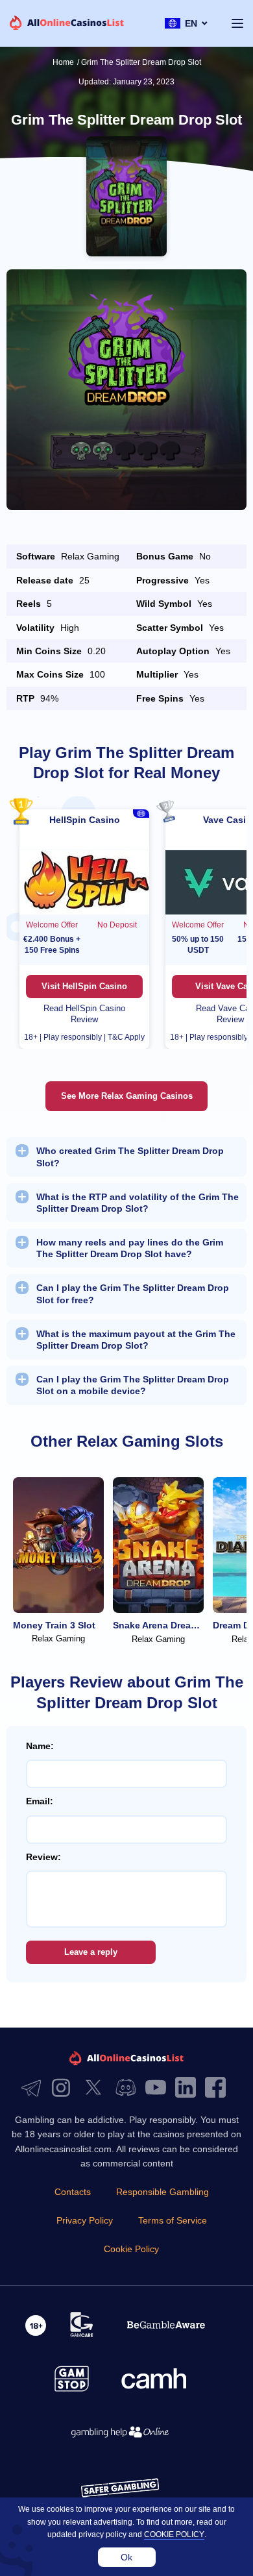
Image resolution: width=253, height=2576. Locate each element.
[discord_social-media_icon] (129, 2088)
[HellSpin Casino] (84, 882)
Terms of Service (173, 2220)
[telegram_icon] (34, 2088)
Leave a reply (91, 1952)
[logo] (67, 24)
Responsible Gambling (163, 2192)
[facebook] (219, 2088)
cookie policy (174, 2534)
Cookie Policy (131, 2249)
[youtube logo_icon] (159, 2088)
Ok (126, 2557)
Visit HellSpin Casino (84, 986)
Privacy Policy (85, 2220)
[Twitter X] (97, 2088)
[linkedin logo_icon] (189, 2088)
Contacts (73, 2192)
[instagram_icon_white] (64, 2088)
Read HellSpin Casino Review (84, 1014)
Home (63, 62)
